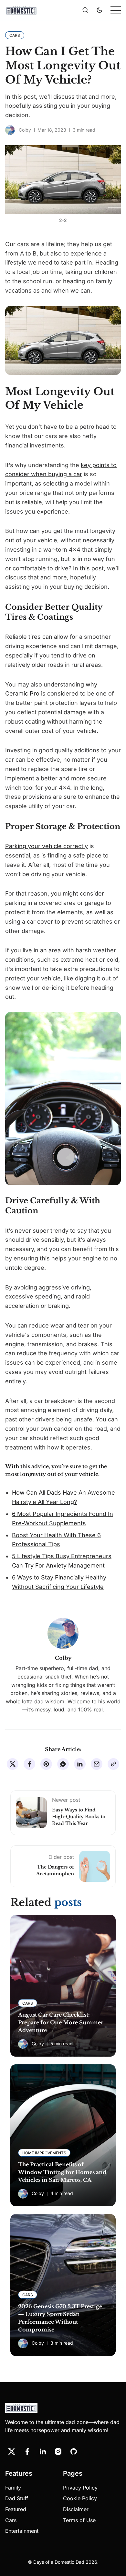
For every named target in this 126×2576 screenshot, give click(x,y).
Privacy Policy (80, 2488)
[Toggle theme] (100, 10)
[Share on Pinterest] (46, 1764)
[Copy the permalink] (113, 1764)
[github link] (74, 2451)
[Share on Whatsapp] (63, 1764)
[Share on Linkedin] (80, 1764)
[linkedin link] (43, 2451)
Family (13, 2488)
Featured (16, 2509)
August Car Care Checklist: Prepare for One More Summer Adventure (61, 2022)
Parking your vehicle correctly (47, 846)
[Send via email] (97, 1764)
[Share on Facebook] (29, 1764)
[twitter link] (12, 2451)
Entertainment (22, 2531)
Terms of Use (79, 2520)
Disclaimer (76, 2509)
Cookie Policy (80, 2498)
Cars (11, 2520)
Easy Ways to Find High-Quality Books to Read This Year (79, 1817)
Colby (25, 130)
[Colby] (10, 130)
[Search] (85, 10)
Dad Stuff (17, 2498)
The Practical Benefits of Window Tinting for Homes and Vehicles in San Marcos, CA (62, 2172)
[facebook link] (27, 2451)
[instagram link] (58, 2451)
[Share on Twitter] (13, 1764)
